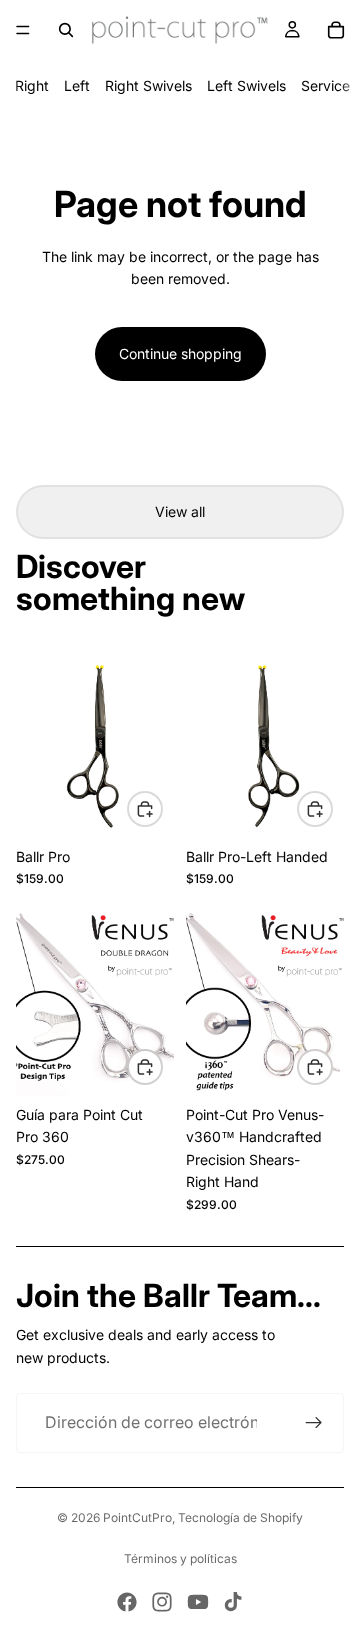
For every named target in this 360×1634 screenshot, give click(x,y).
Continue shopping (180, 353)
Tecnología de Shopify (240, 1517)
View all (180, 511)
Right (32, 85)
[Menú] (23, 30)
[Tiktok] (233, 1602)
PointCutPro (137, 1517)
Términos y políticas (180, 1558)
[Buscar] (66, 30)
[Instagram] (162, 1602)
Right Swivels (148, 85)
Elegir (162, 807)
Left (77, 85)
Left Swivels (246, 85)
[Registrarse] (314, 1423)
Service (325, 85)
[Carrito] (336, 30)
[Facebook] (127, 1602)
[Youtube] (198, 1602)
